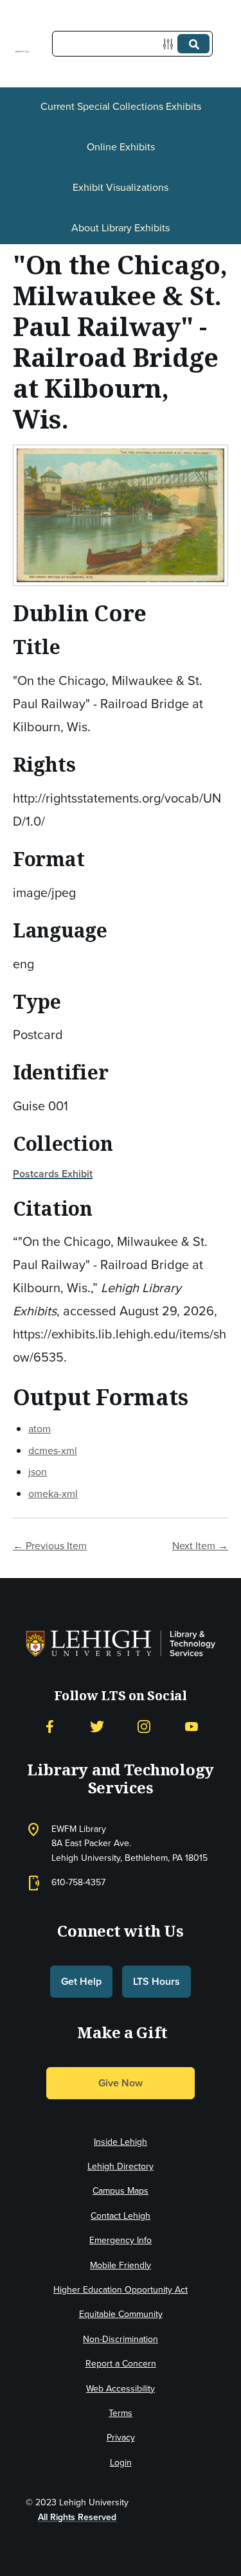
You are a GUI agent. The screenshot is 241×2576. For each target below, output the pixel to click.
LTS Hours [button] (156, 1981)
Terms (121, 2413)
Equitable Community (121, 2314)
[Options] (171, 44)
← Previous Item (50, 1546)
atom (40, 1429)
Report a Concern (121, 2364)
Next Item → (200, 1546)
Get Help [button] (81, 1981)
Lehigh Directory (121, 2166)
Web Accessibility (121, 2389)
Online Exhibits (121, 147)
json (38, 1472)
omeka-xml (53, 1494)
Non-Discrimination (121, 2339)
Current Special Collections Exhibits (121, 106)
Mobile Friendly (121, 2265)
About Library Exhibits (121, 228)
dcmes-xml (53, 1451)
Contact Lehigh (121, 2216)
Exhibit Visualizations (121, 187)
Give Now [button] (121, 2083)
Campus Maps (121, 2191)
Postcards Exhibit (53, 1174)
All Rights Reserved (77, 2517)
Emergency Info (121, 2240)
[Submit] (193, 44)
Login (121, 2463)
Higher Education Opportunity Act (121, 2290)
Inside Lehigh (121, 2142)
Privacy (121, 2438)
